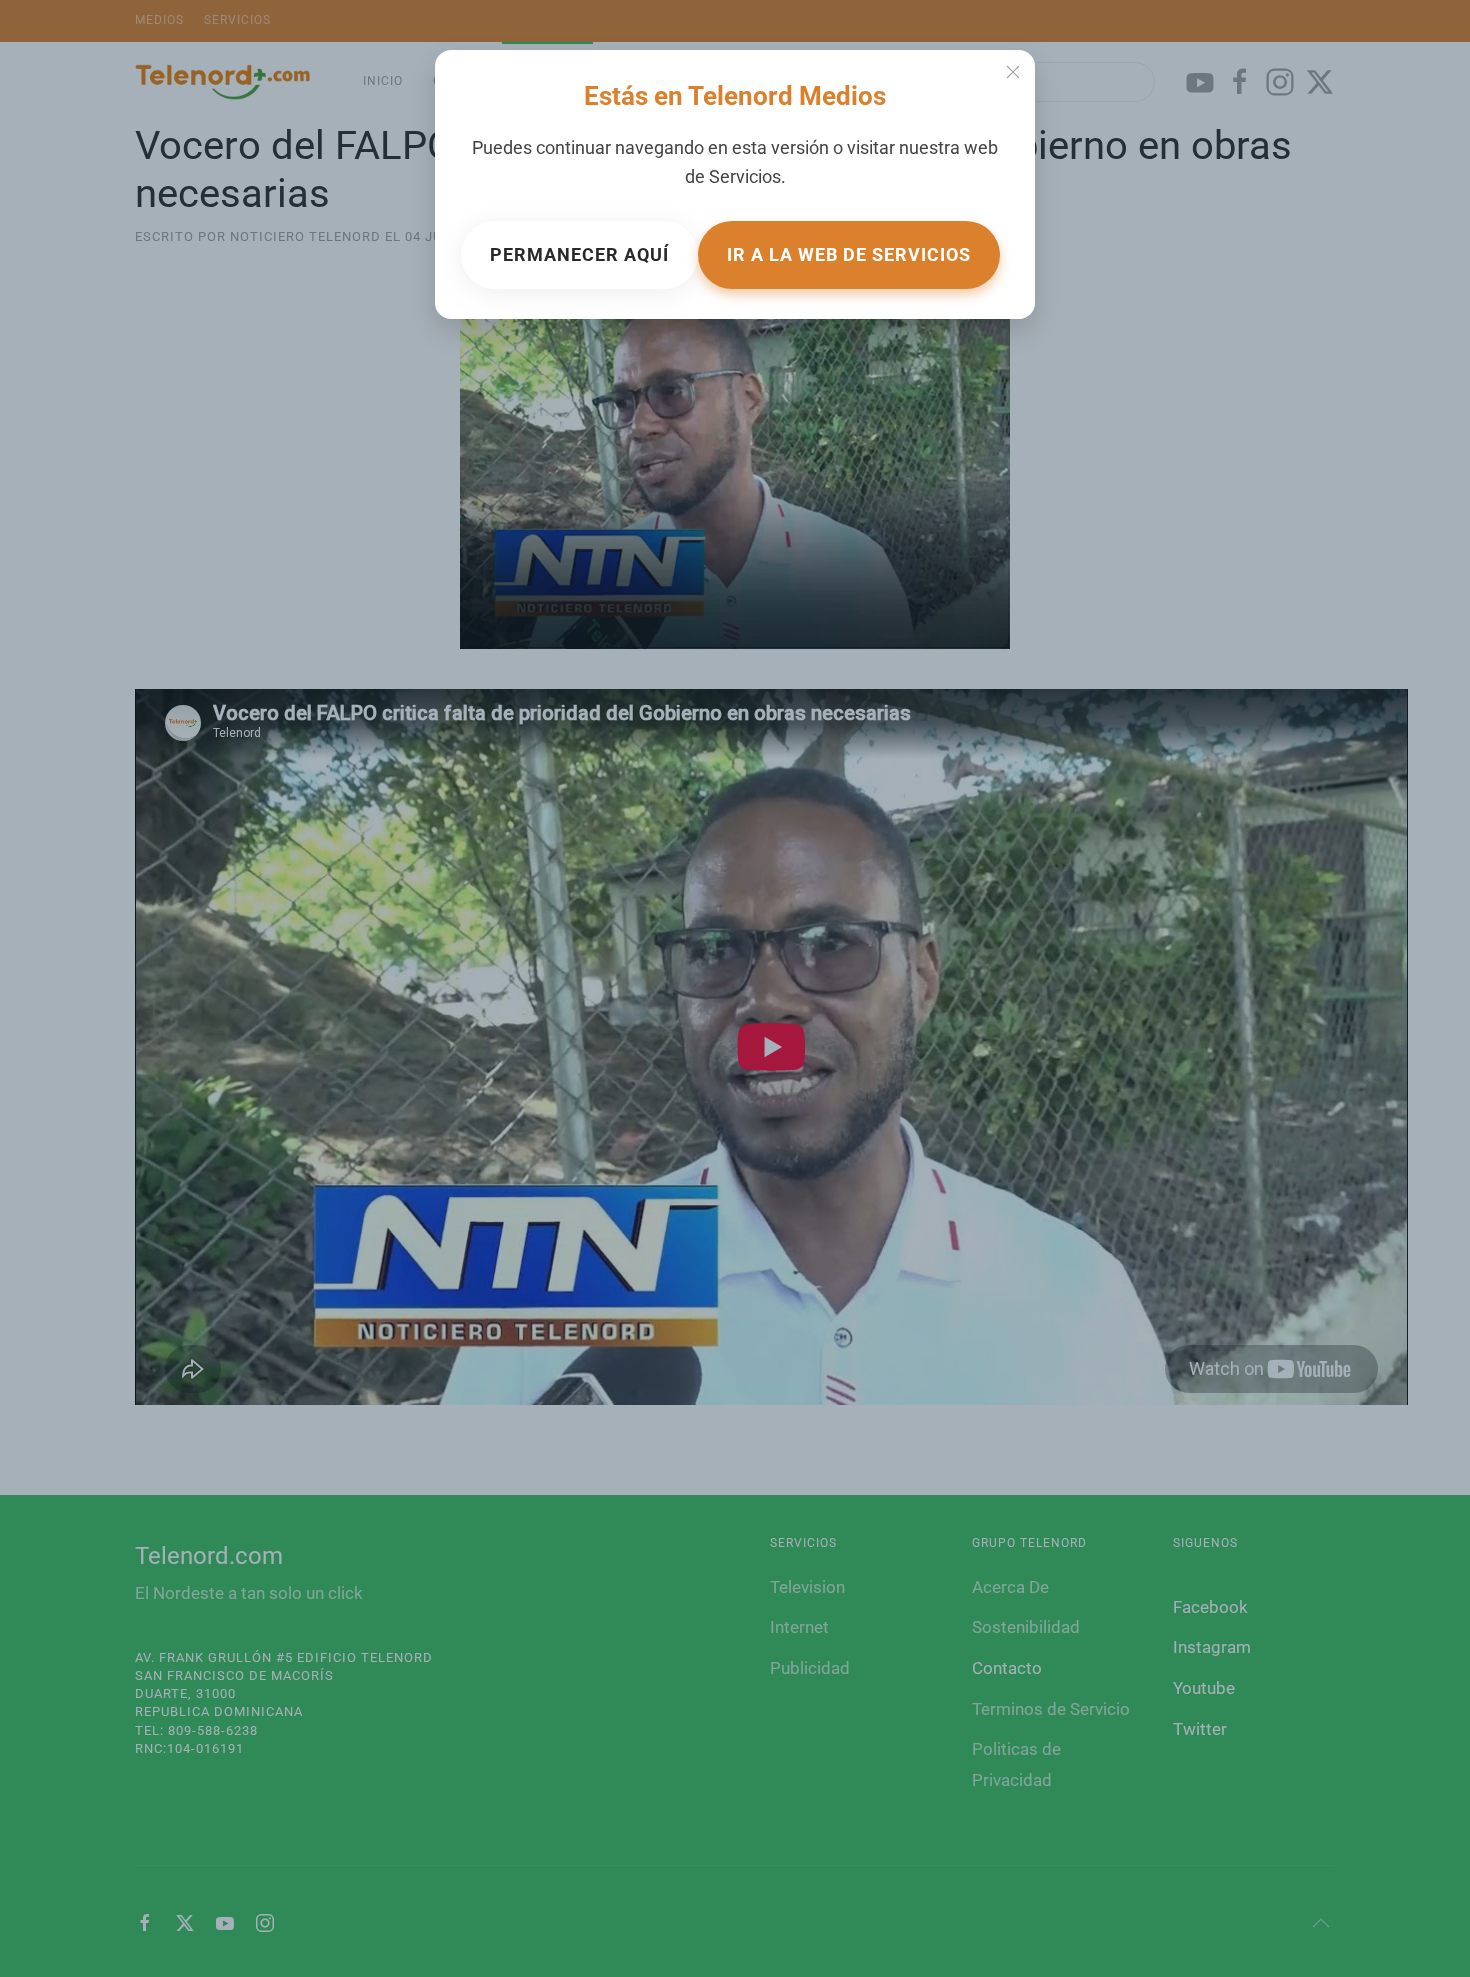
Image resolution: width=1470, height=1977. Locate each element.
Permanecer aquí (579, 254)
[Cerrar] (1013, 72)
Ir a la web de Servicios (849, 254)
